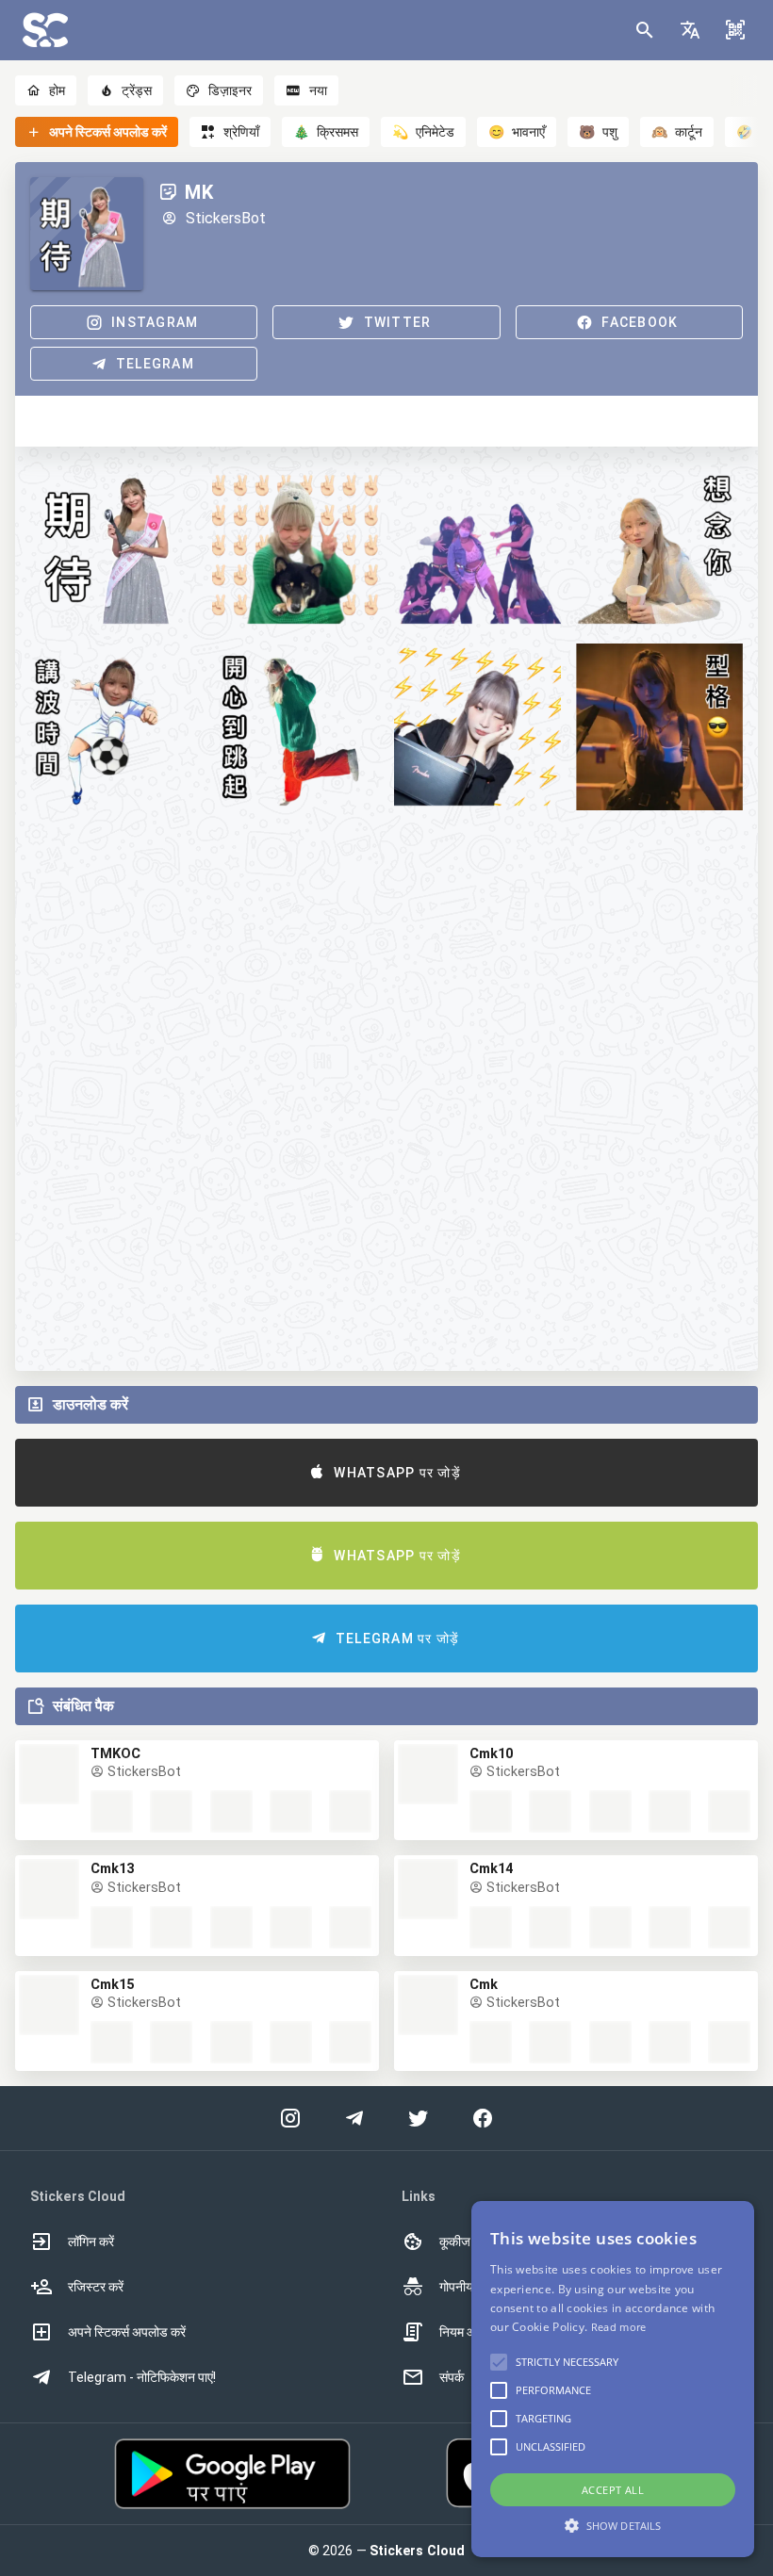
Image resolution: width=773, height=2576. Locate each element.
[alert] (613, 2379)
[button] (690, 30)
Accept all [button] (613, 2490)
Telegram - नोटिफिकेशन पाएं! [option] (142, 2377)
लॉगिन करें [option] (91, 2242)
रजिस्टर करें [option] (96, 2287)
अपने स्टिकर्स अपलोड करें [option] (127, 2332)
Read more (619, 2327)
